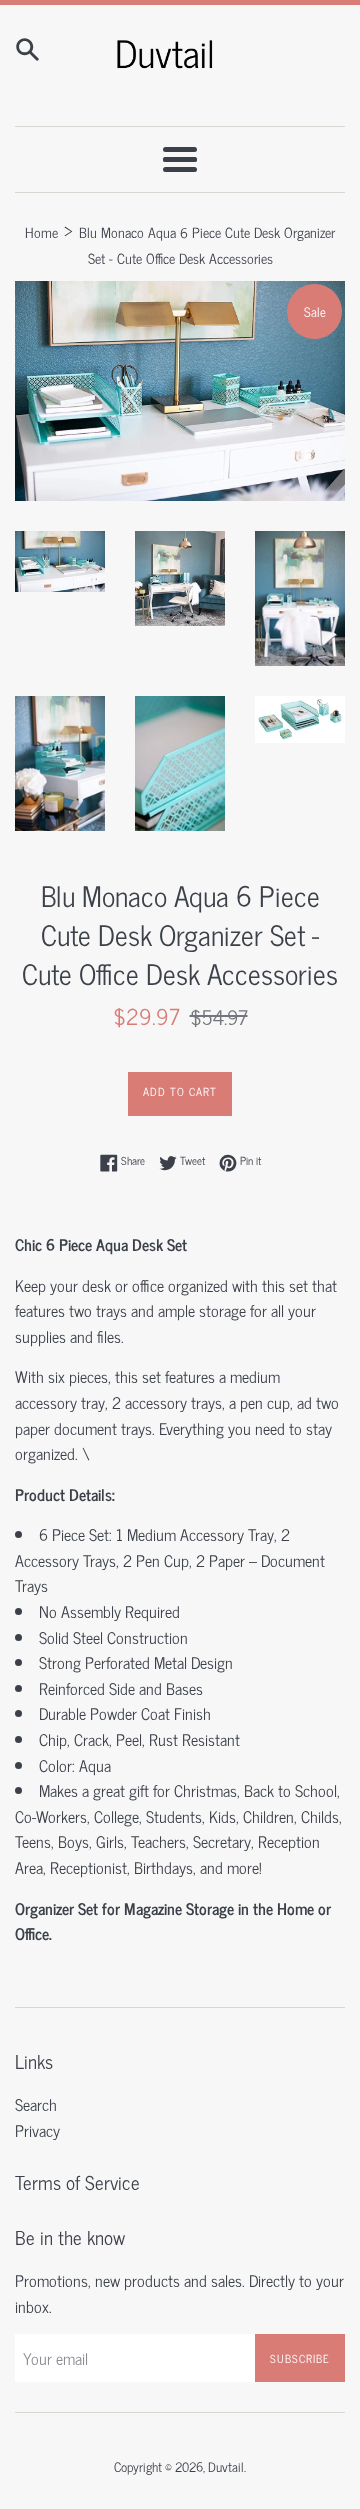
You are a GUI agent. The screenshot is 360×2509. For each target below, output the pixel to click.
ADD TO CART (180, 1091)
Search (36, 2104)
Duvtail (226, 2466)
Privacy (37, 2130)
